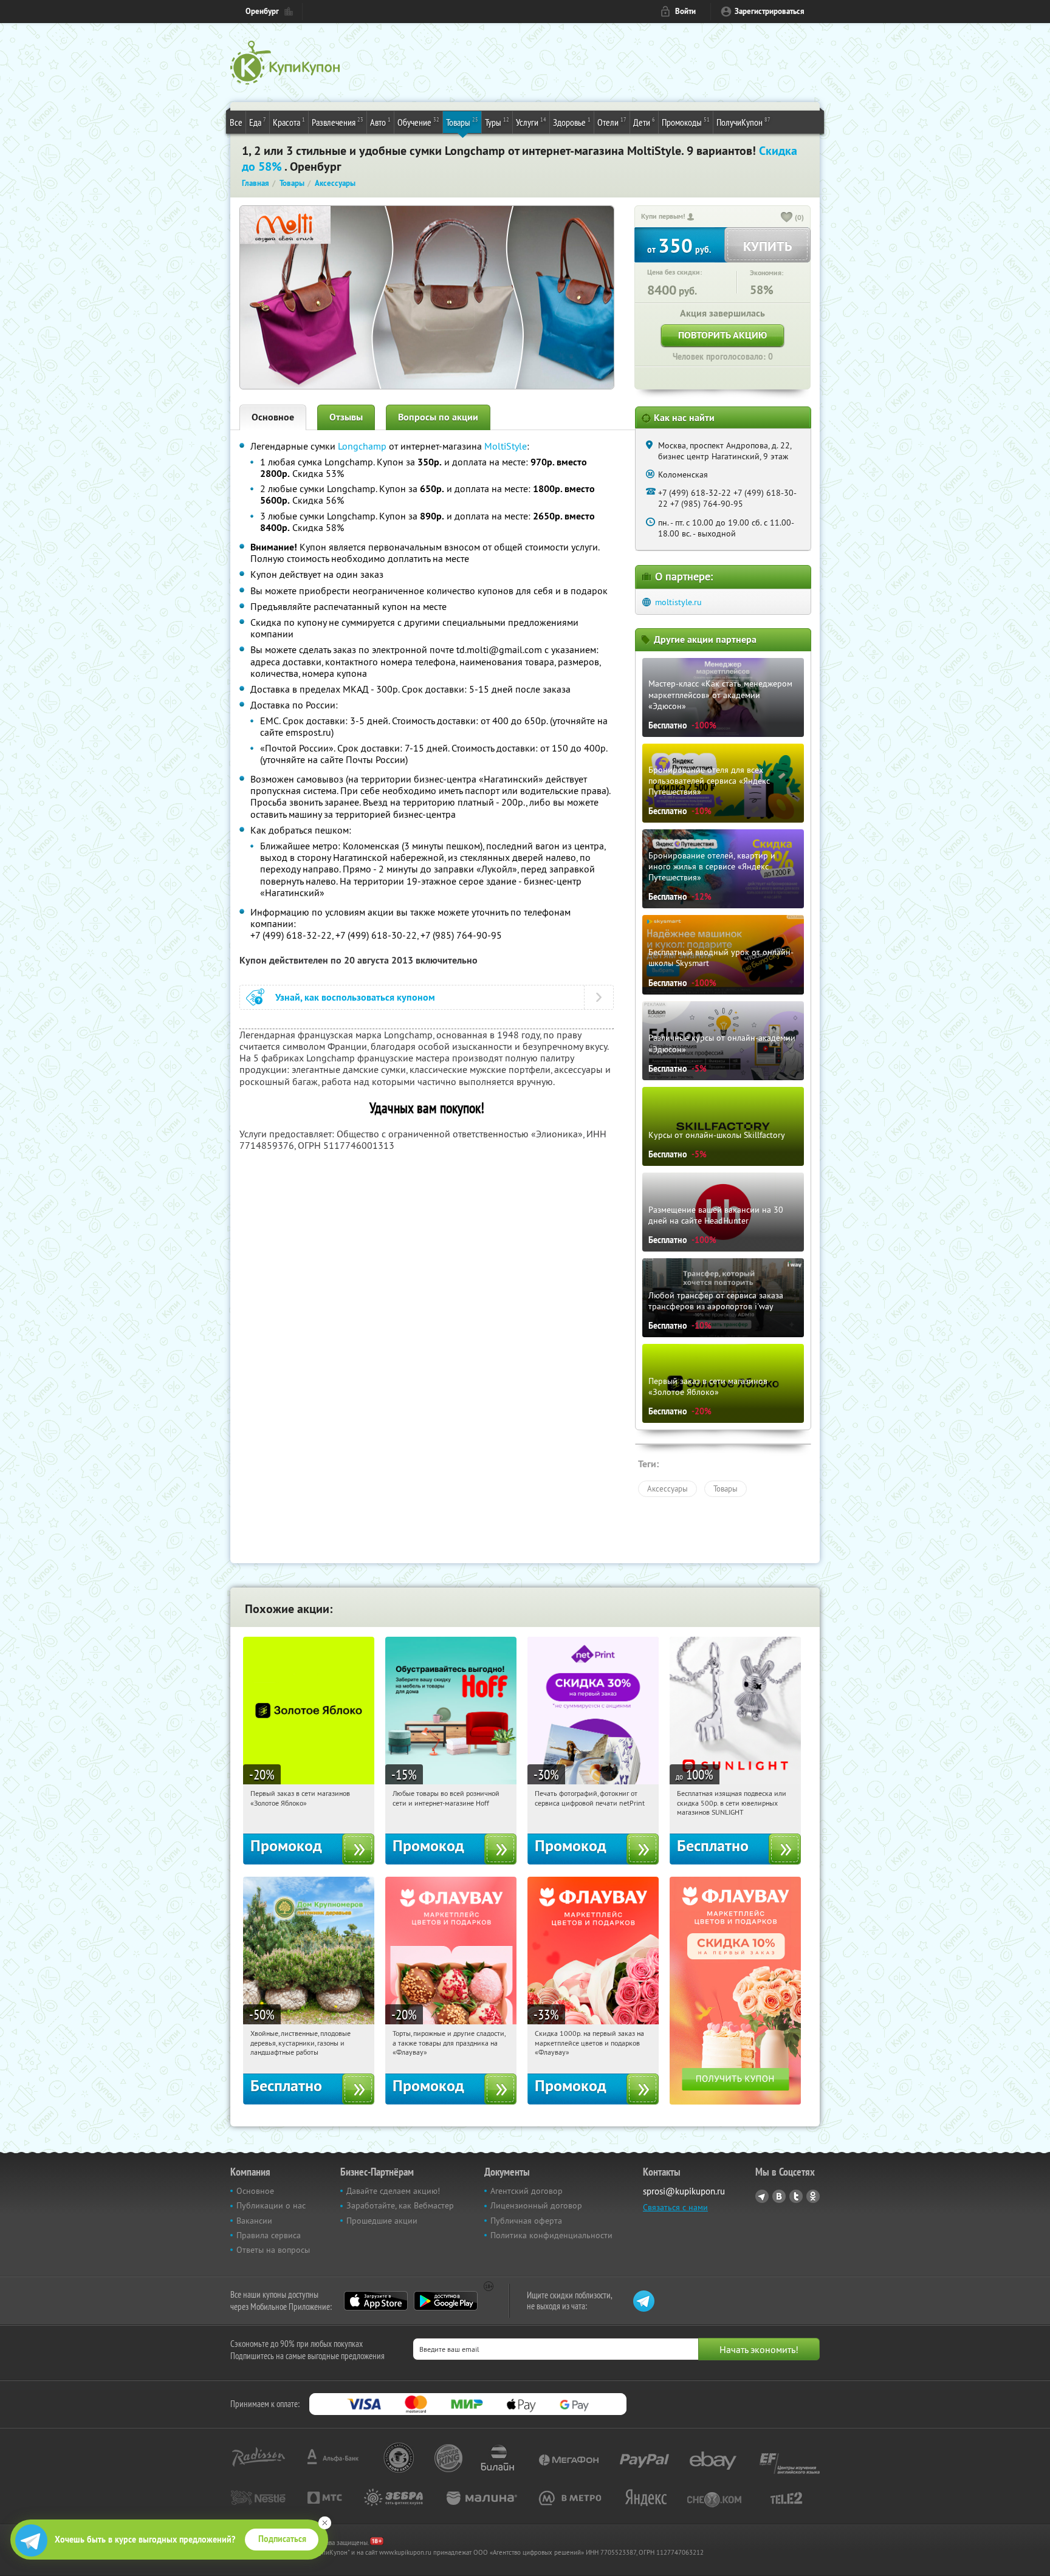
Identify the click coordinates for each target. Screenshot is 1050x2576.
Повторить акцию (722, 335)
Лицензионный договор (536, 2205)
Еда (258, 122)
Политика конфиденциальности (551, 2235)
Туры (497, 122)
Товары (462, 122)
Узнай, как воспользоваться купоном (355, 997)
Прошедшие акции (382, 2221)
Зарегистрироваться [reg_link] (770, 11)
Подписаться (282, 2539)
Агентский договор (527, 2191)
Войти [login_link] (685, 11)
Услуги (531, 122)
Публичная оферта (526, 2221)
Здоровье (572, 122)
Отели (612, 122)
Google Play (446, 2301)
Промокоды (686, 122)
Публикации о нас (271, 2205)
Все (236, 122)
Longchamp (362, 446)
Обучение (418, 122)
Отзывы (346, 417)
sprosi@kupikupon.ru (684, 2191)
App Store (376, 2301)
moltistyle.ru (678, 602)
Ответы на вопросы (273, 2250)
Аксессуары (667, 1488)
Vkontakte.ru (779, 2196)
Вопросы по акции (438, 417)
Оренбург (262, 11)
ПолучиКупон (743, 122)
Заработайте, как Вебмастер (400, 2205)
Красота (289, 122)
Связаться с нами (675, 2207)
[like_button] (787, 218)
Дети (644, 122)
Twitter (796, 2196)
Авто (380, 122)
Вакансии (254, 2221)
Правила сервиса (269, 2235)
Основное (273, 417)
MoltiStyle (506, 446)
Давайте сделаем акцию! (393, 2191)
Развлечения (338, 122)
